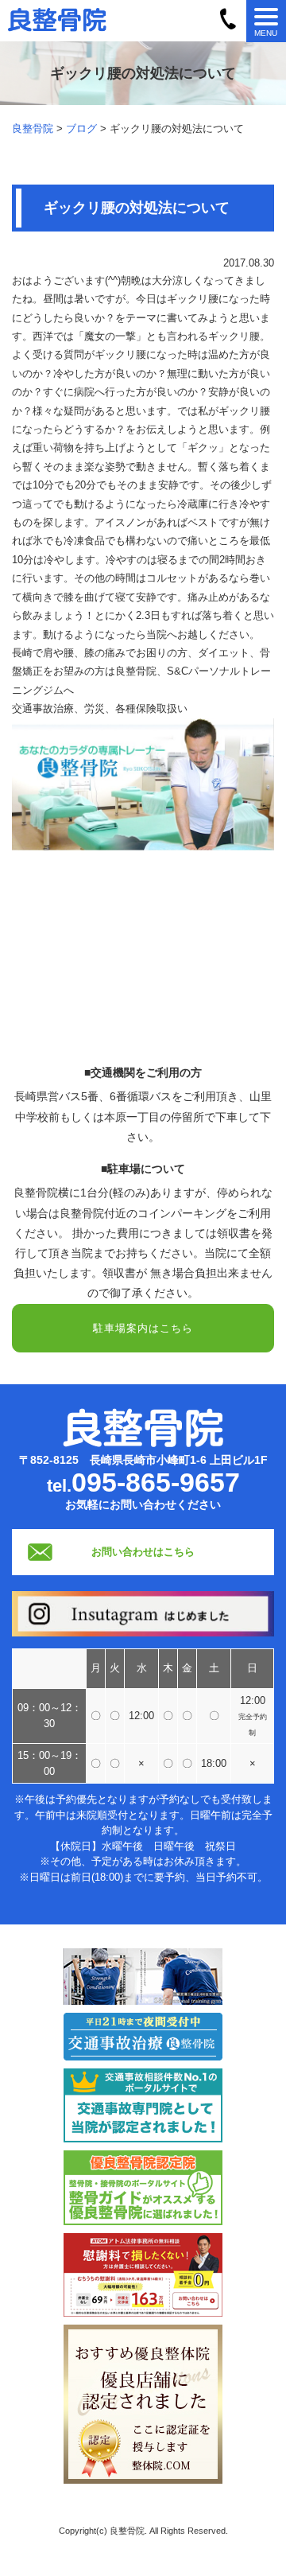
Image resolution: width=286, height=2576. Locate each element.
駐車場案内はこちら (143, 1328)
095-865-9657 (156, 1482)
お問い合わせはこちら (143, 1552)
